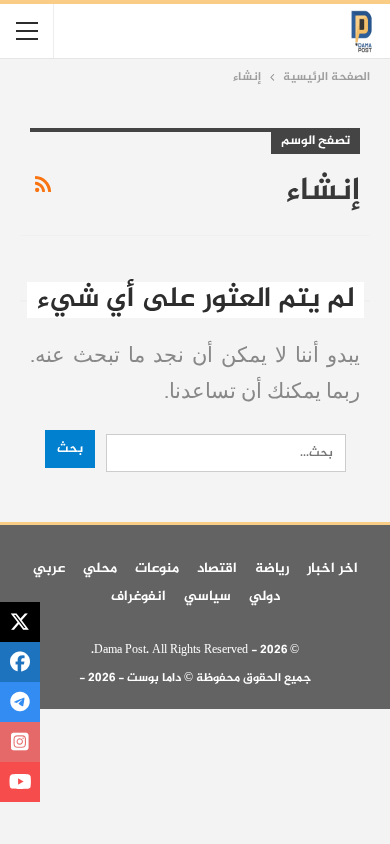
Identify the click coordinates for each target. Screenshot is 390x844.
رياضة (272, 568)
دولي (264, 596)
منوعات (157, 568)
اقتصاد (217, 568)
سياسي (207, 596)
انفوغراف (138, 596)
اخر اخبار (332, 568)
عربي (49, 568)
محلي (100, 568)
